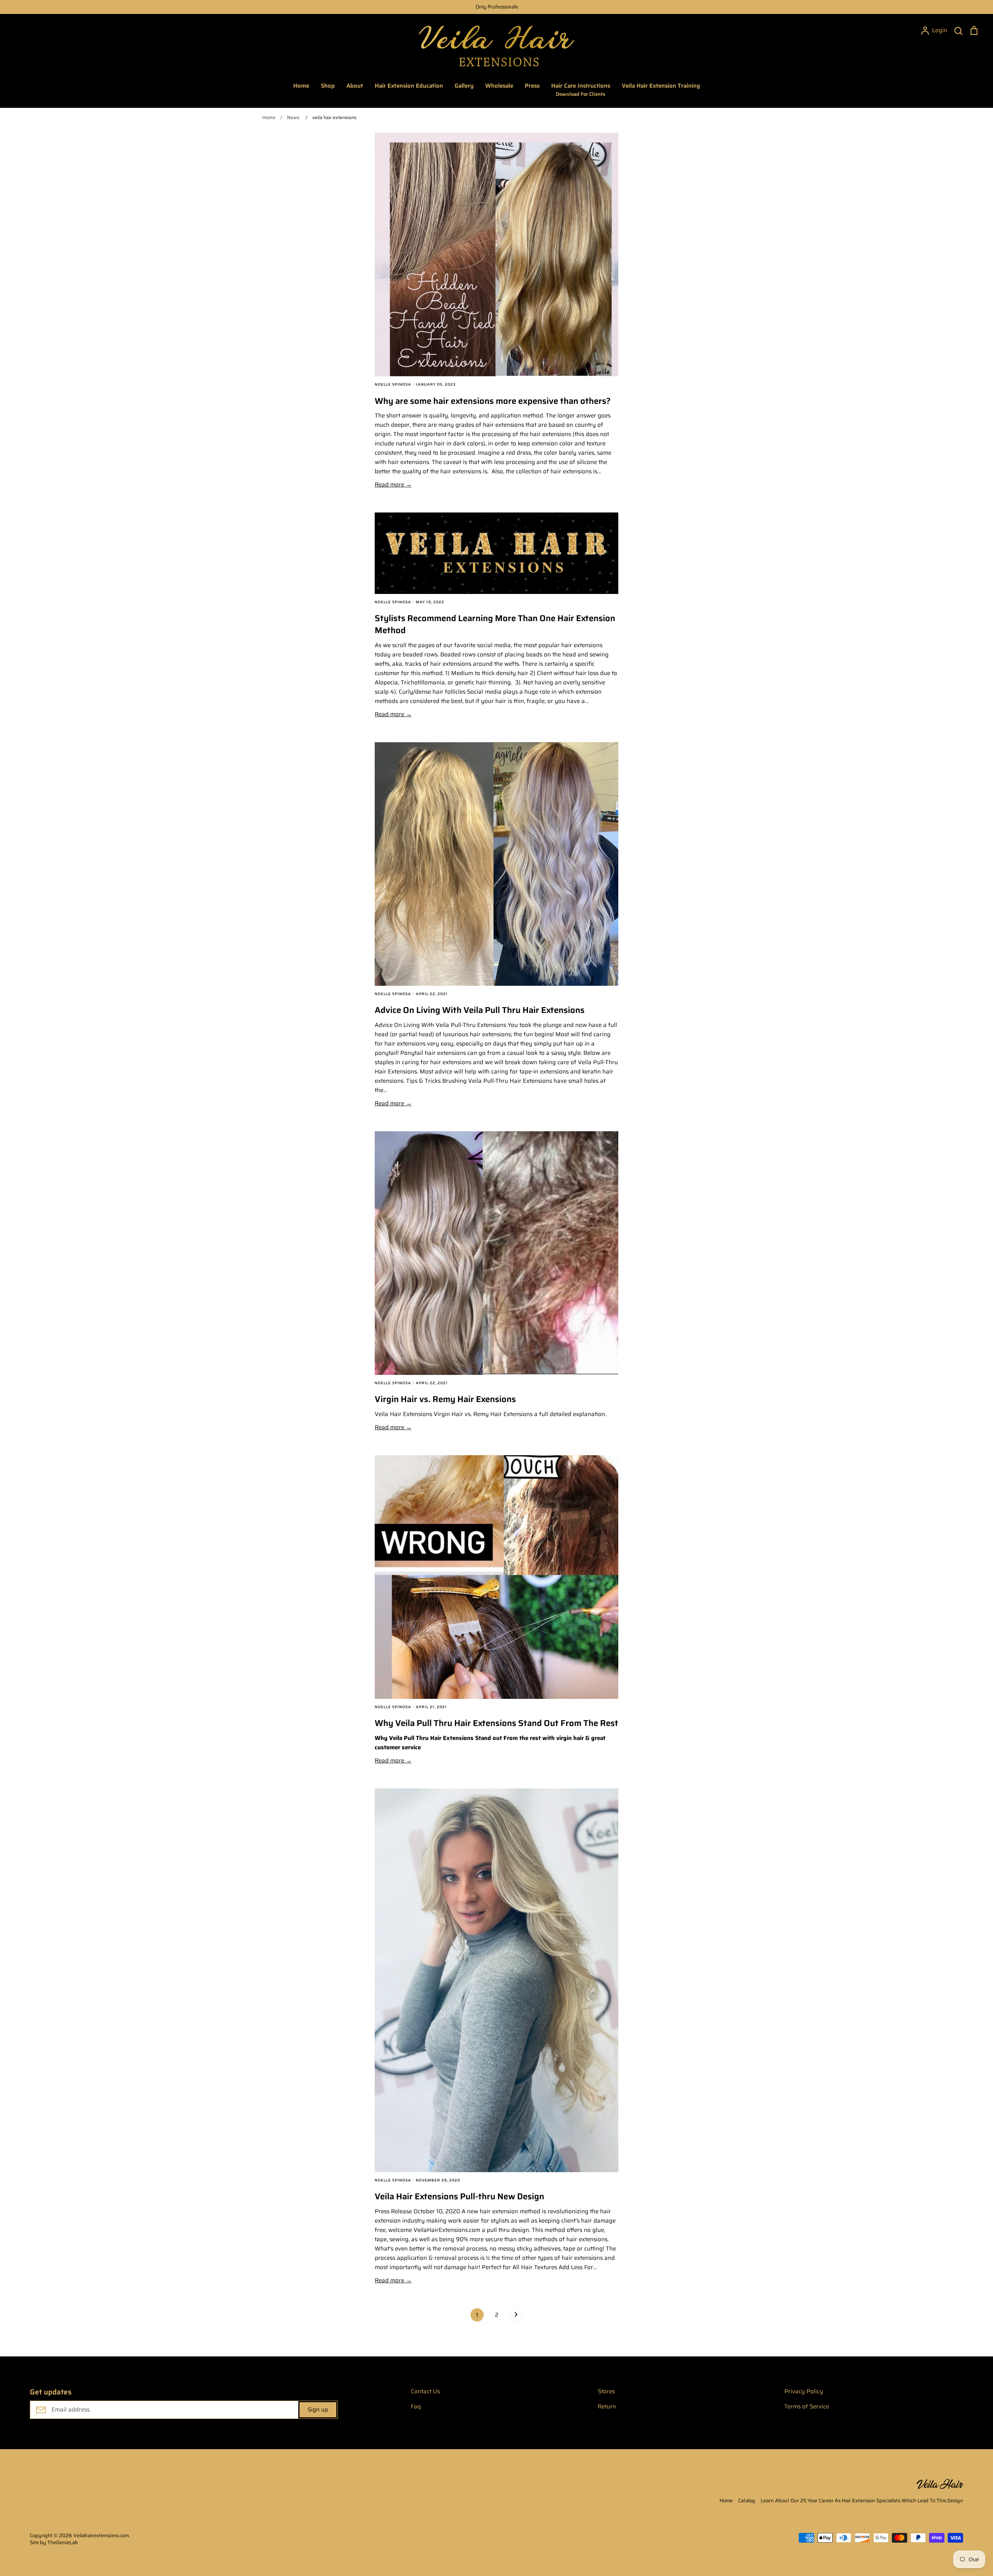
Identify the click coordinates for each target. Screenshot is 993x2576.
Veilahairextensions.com (101, 2535)
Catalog (747, 2501)
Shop (328, 86)
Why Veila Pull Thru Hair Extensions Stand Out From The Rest (496, 1723)
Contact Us (425, 2391)
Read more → (393, 485)
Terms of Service (807, 2406)
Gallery (464, 86)
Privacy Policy (804, 2391)
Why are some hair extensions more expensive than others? (493, 401)
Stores (606, 2391)
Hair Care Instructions (581, 90)
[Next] (516, 2317)
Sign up (318, 2410)
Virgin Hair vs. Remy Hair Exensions (445, 1399)
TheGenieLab (63, 2542)
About (355, 86)
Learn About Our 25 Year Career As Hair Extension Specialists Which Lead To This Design (862, 2501)
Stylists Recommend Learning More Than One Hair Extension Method (495, 624)
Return (607, 2406)
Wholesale (499, 86)
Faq (416, 2406)
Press (532, 86)
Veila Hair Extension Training (661, 86)
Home (301, 86)
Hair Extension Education (409, 86)
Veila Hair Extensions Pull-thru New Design (459, 2196)
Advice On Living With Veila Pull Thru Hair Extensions (480, 1010)
